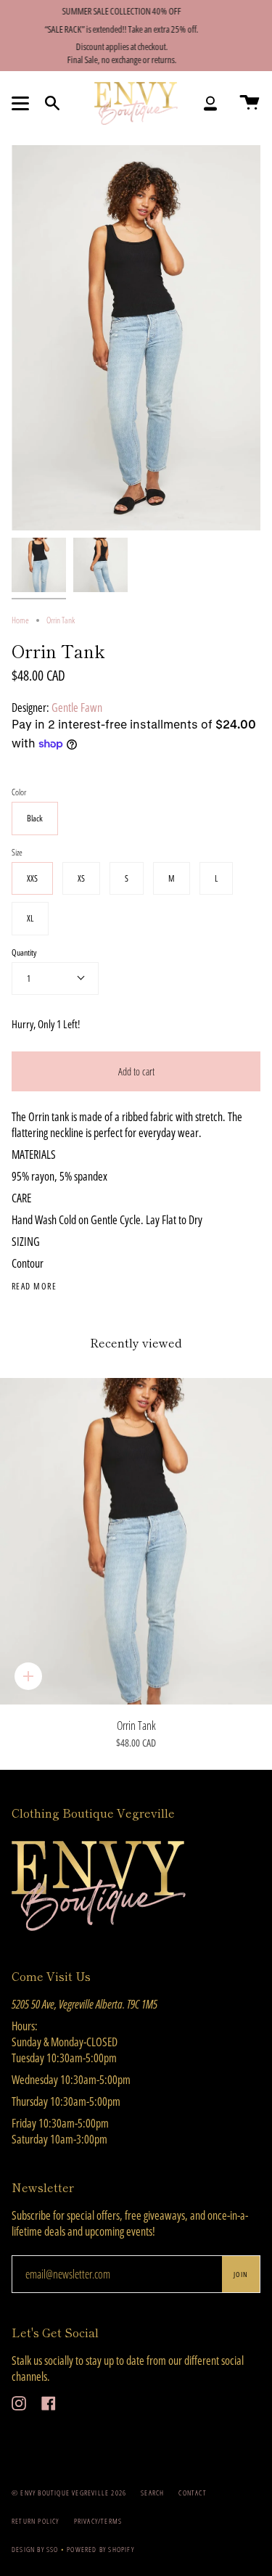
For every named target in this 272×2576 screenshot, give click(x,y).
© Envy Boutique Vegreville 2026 (69, 2493)
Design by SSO (36, 2549)
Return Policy (36, 2521)
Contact (192, 2493)
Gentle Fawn (77, 707)
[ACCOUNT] (210, 103)
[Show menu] (22, 103)
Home (20, 620)
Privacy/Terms (98, 2521)
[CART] (250, 103)
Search (152, 2493)
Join (241, 2274)
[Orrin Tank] (136, 1541)
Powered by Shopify (100, 2549)
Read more (34, 1287)
